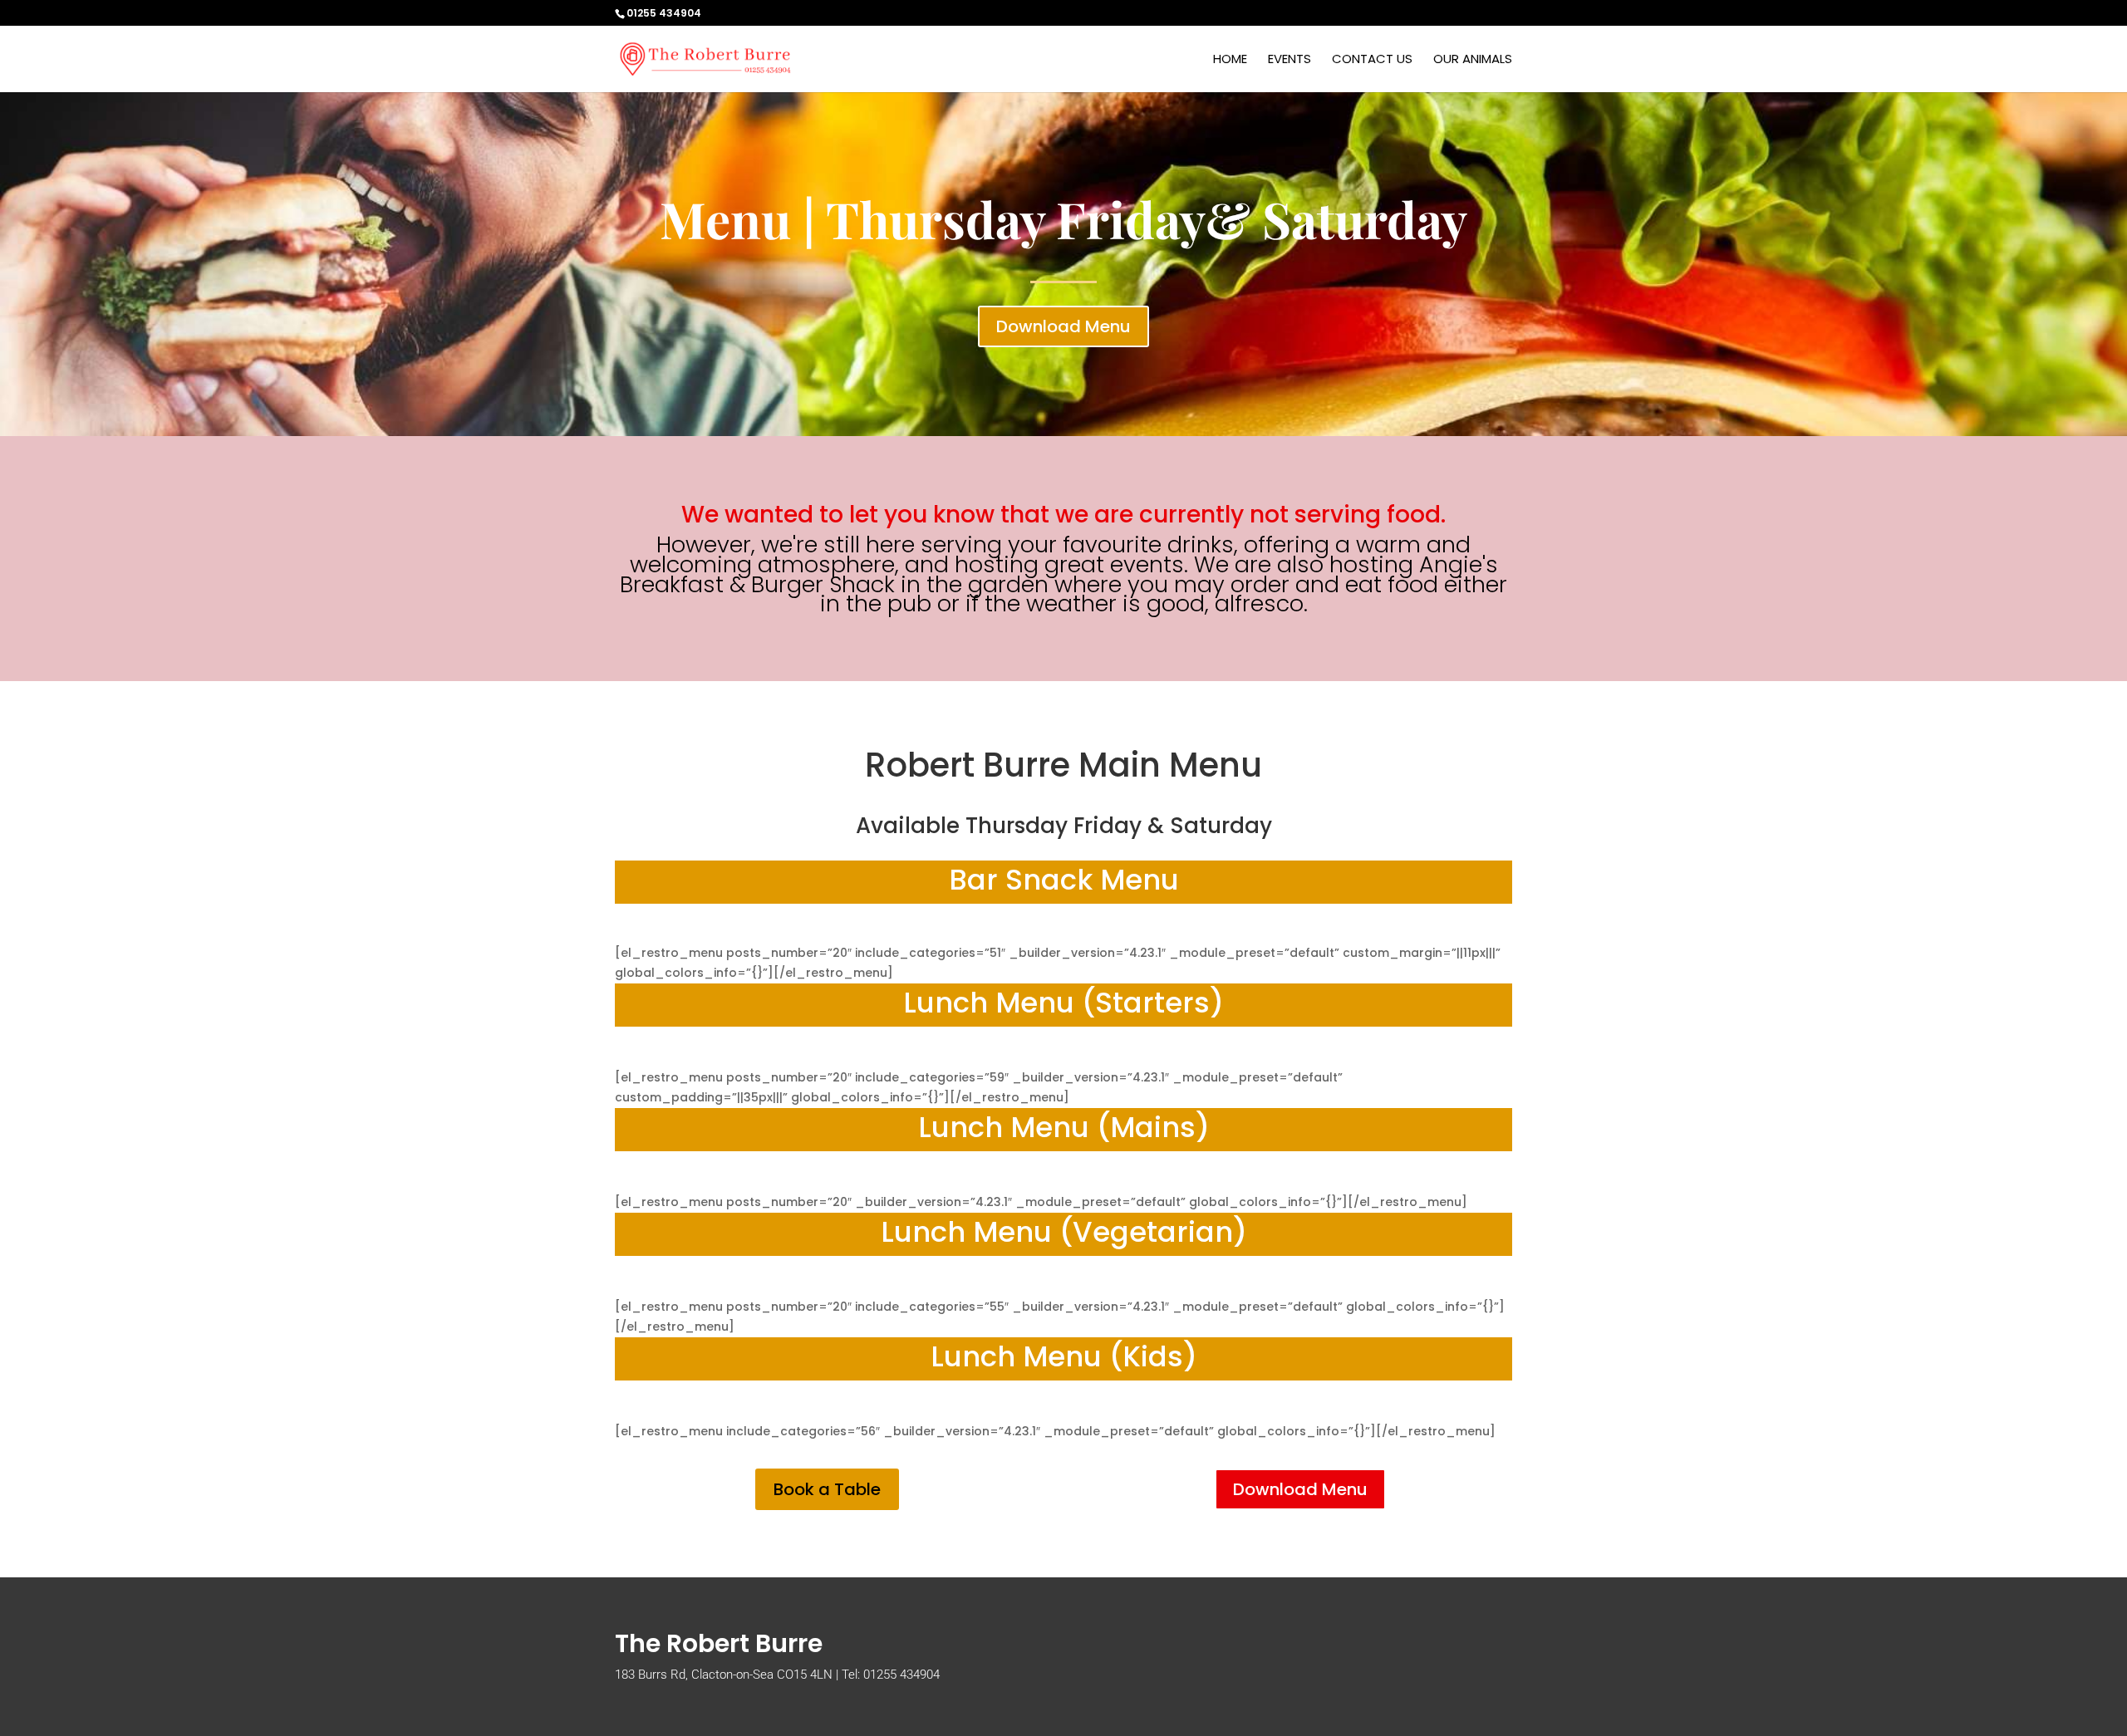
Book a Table (827, 1489)
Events (1289, 60)
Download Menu (1063, 326)
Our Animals (1473, 60)
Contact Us (1372, 60)
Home (1230, 60)
